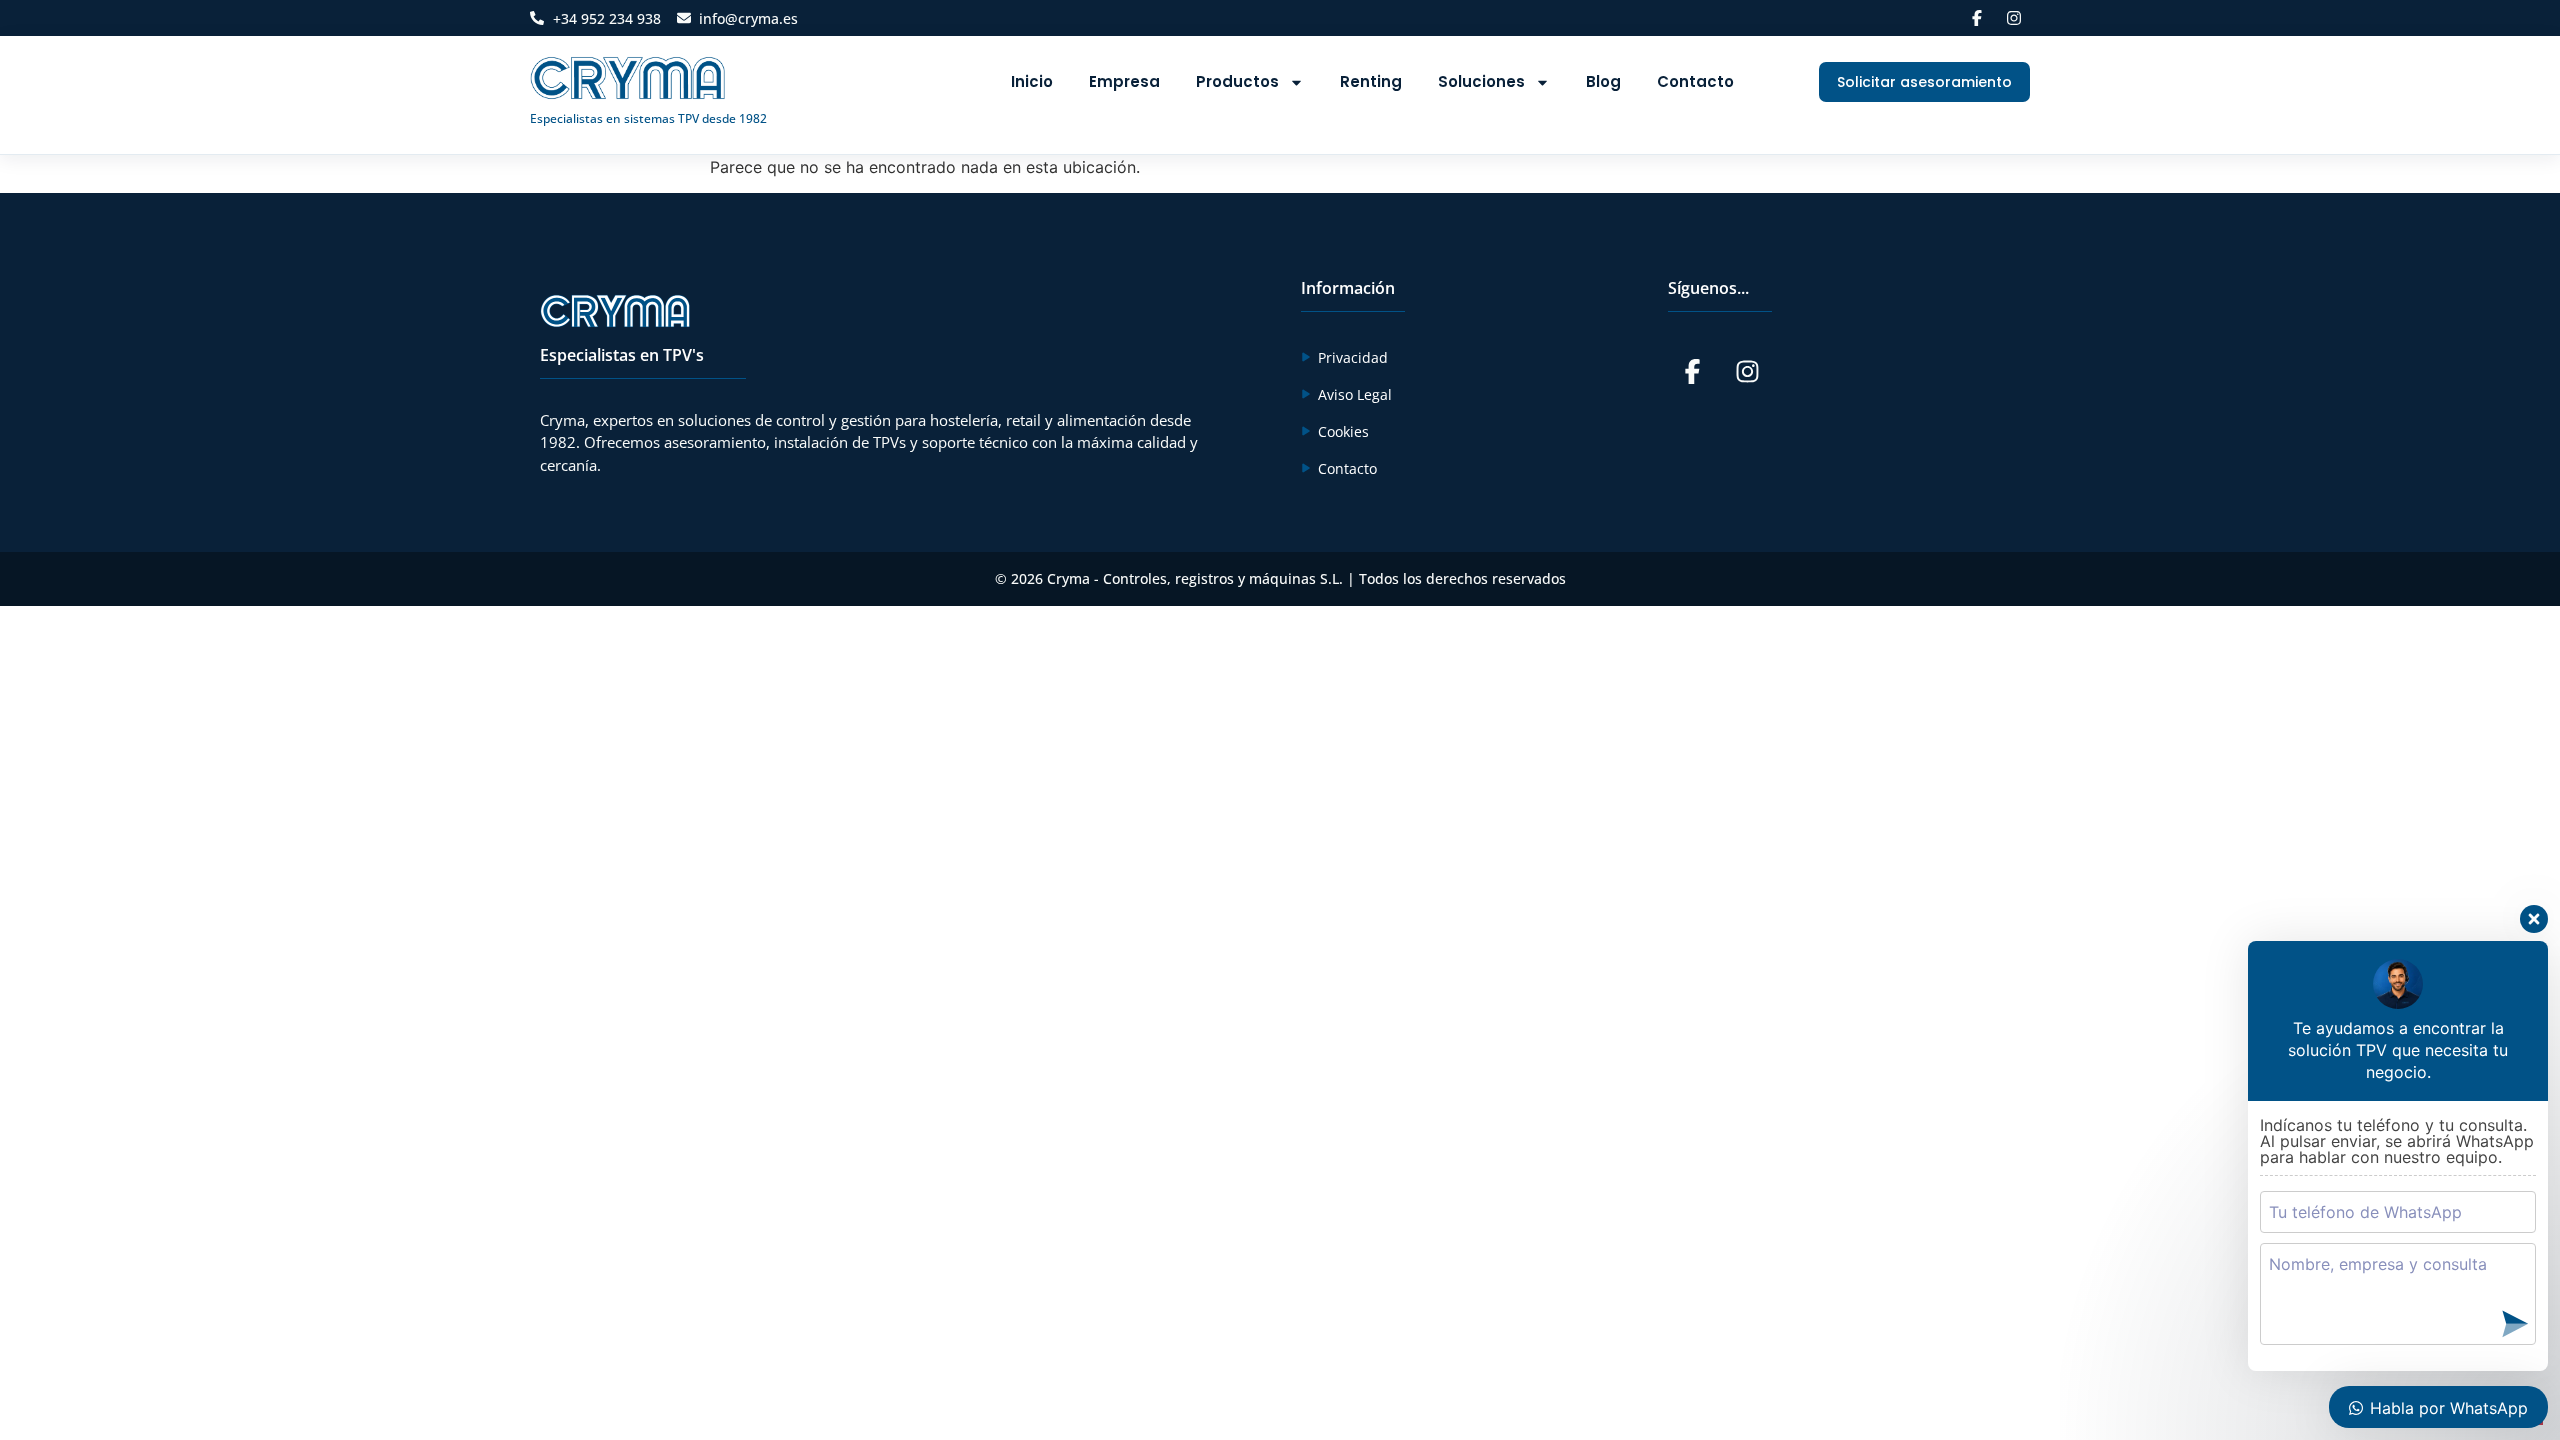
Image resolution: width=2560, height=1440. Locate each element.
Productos (1237, 81)
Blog (1603, 81)
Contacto (1695, 81)
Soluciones (1481, 81)
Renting (1371, 81)
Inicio (1032, 81)
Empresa (1124, 81)
